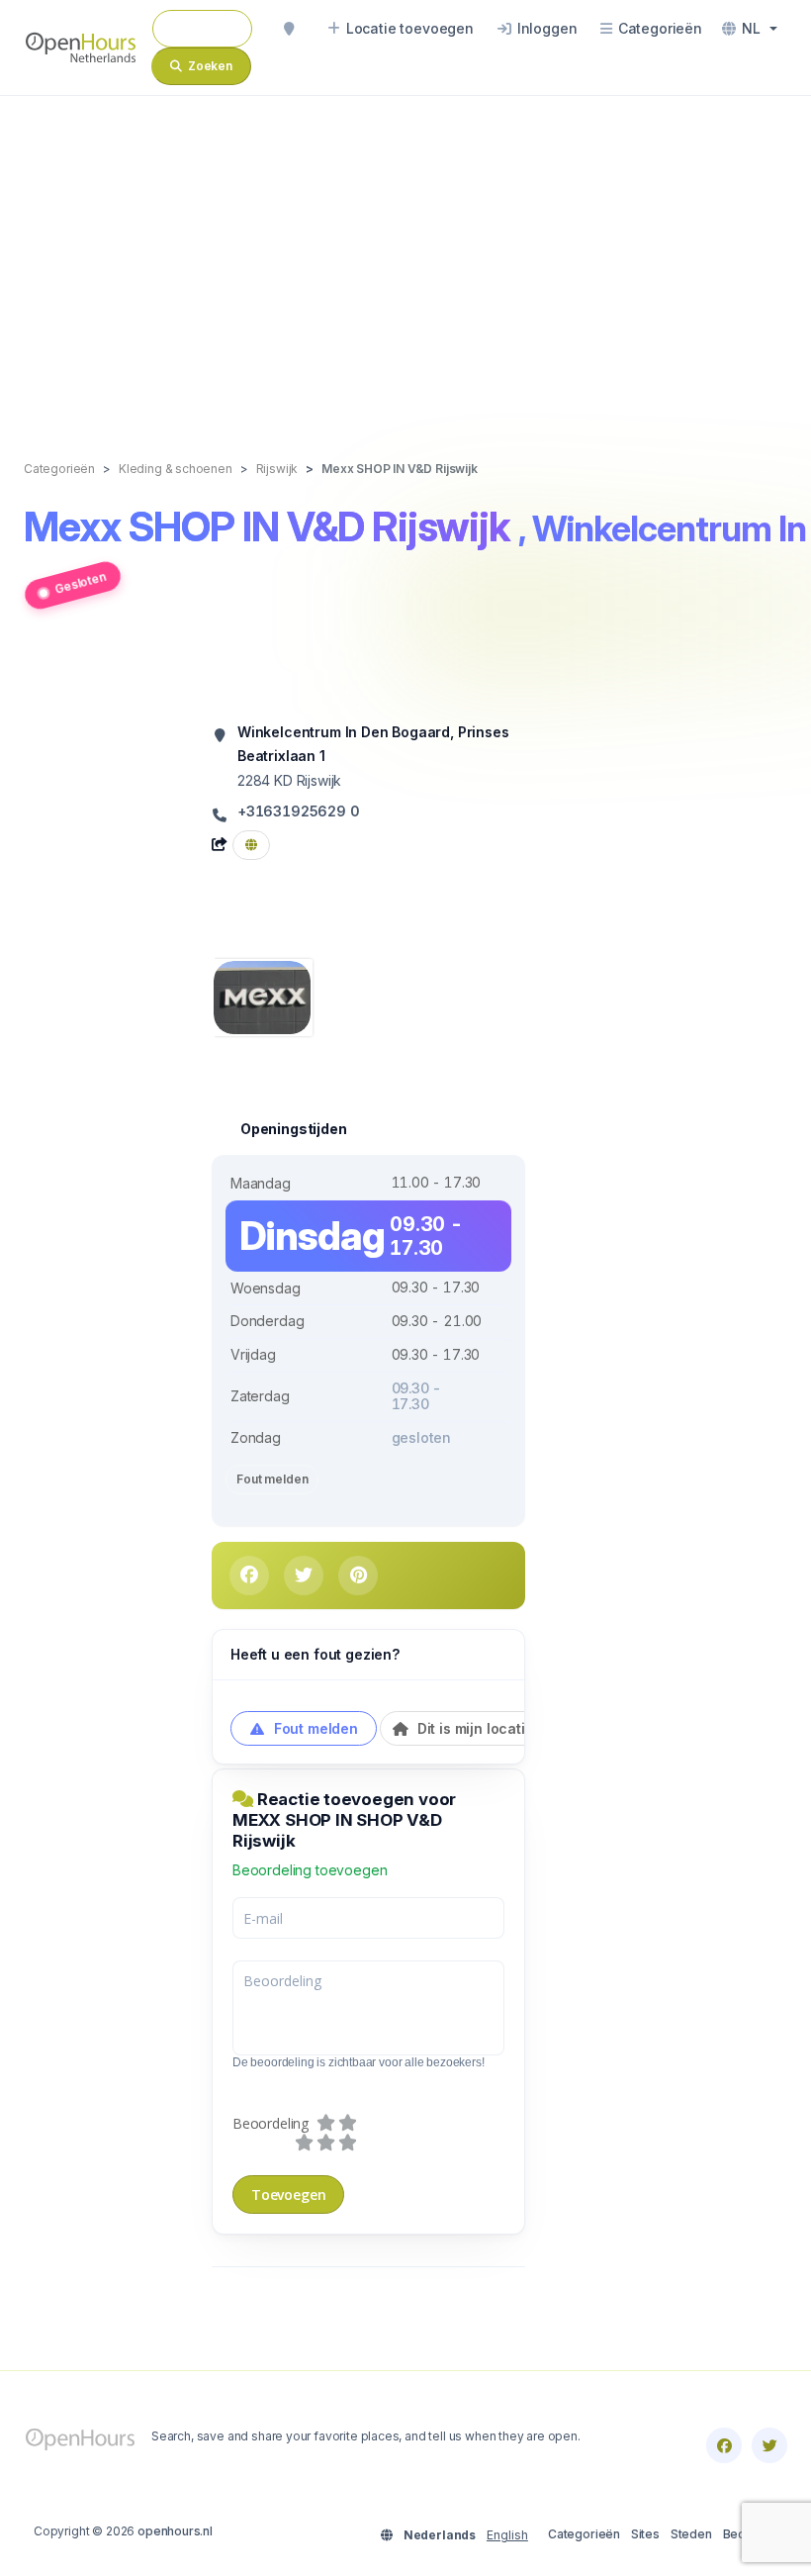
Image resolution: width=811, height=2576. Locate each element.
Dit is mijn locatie (474, 1728)
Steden (691, 2534)
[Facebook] (724, 2445)
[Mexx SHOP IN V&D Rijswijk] (262, 996)
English (507, 2535)
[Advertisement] (405, 257)
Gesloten (81, 583)
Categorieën (584, 2534)
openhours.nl (175, 2531)
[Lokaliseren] (289, 29)
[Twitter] (769, 2445)
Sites (645, 2534)
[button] (750, 29)
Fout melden (272, 1479)
